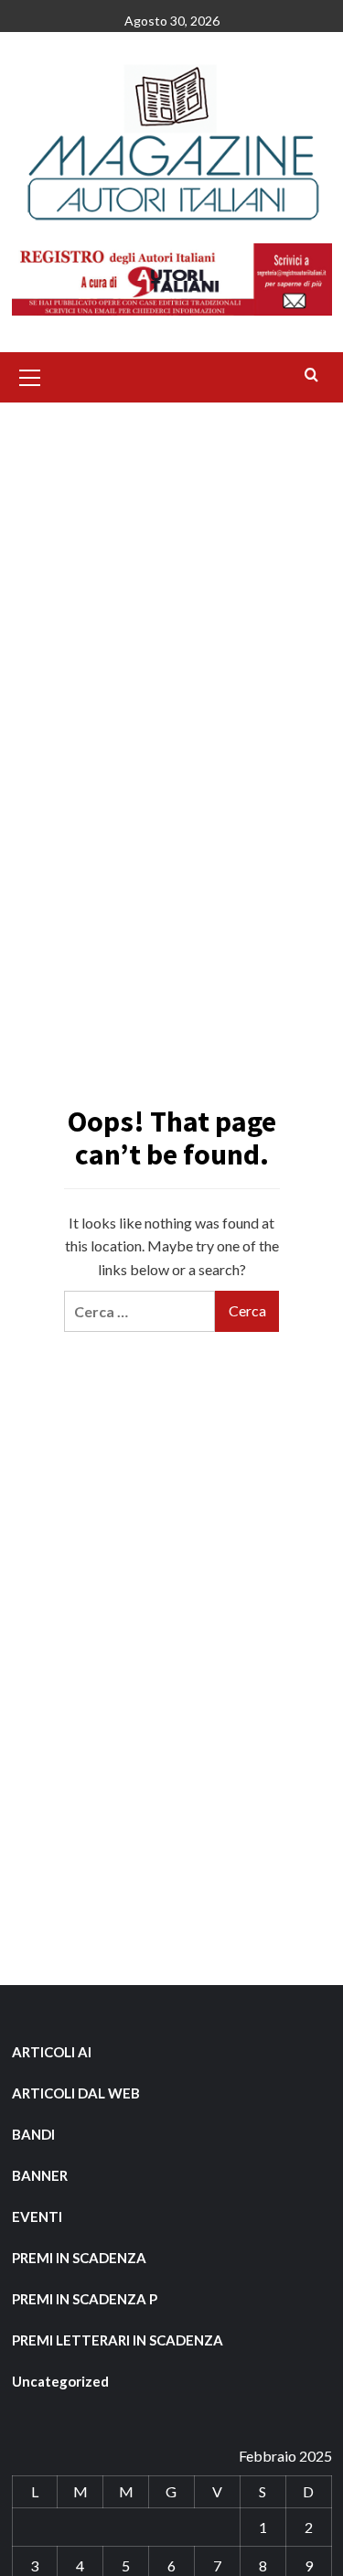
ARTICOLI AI (52, 2052)
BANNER (40, 2175)
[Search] (311, 376)
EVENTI (37, 2216)
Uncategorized (60, 2381)
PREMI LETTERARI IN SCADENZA (118, 2340)
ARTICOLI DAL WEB (76, 2093)
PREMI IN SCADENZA (79, 2258)
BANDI (33, 2134)
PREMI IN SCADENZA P (85, 2299)
